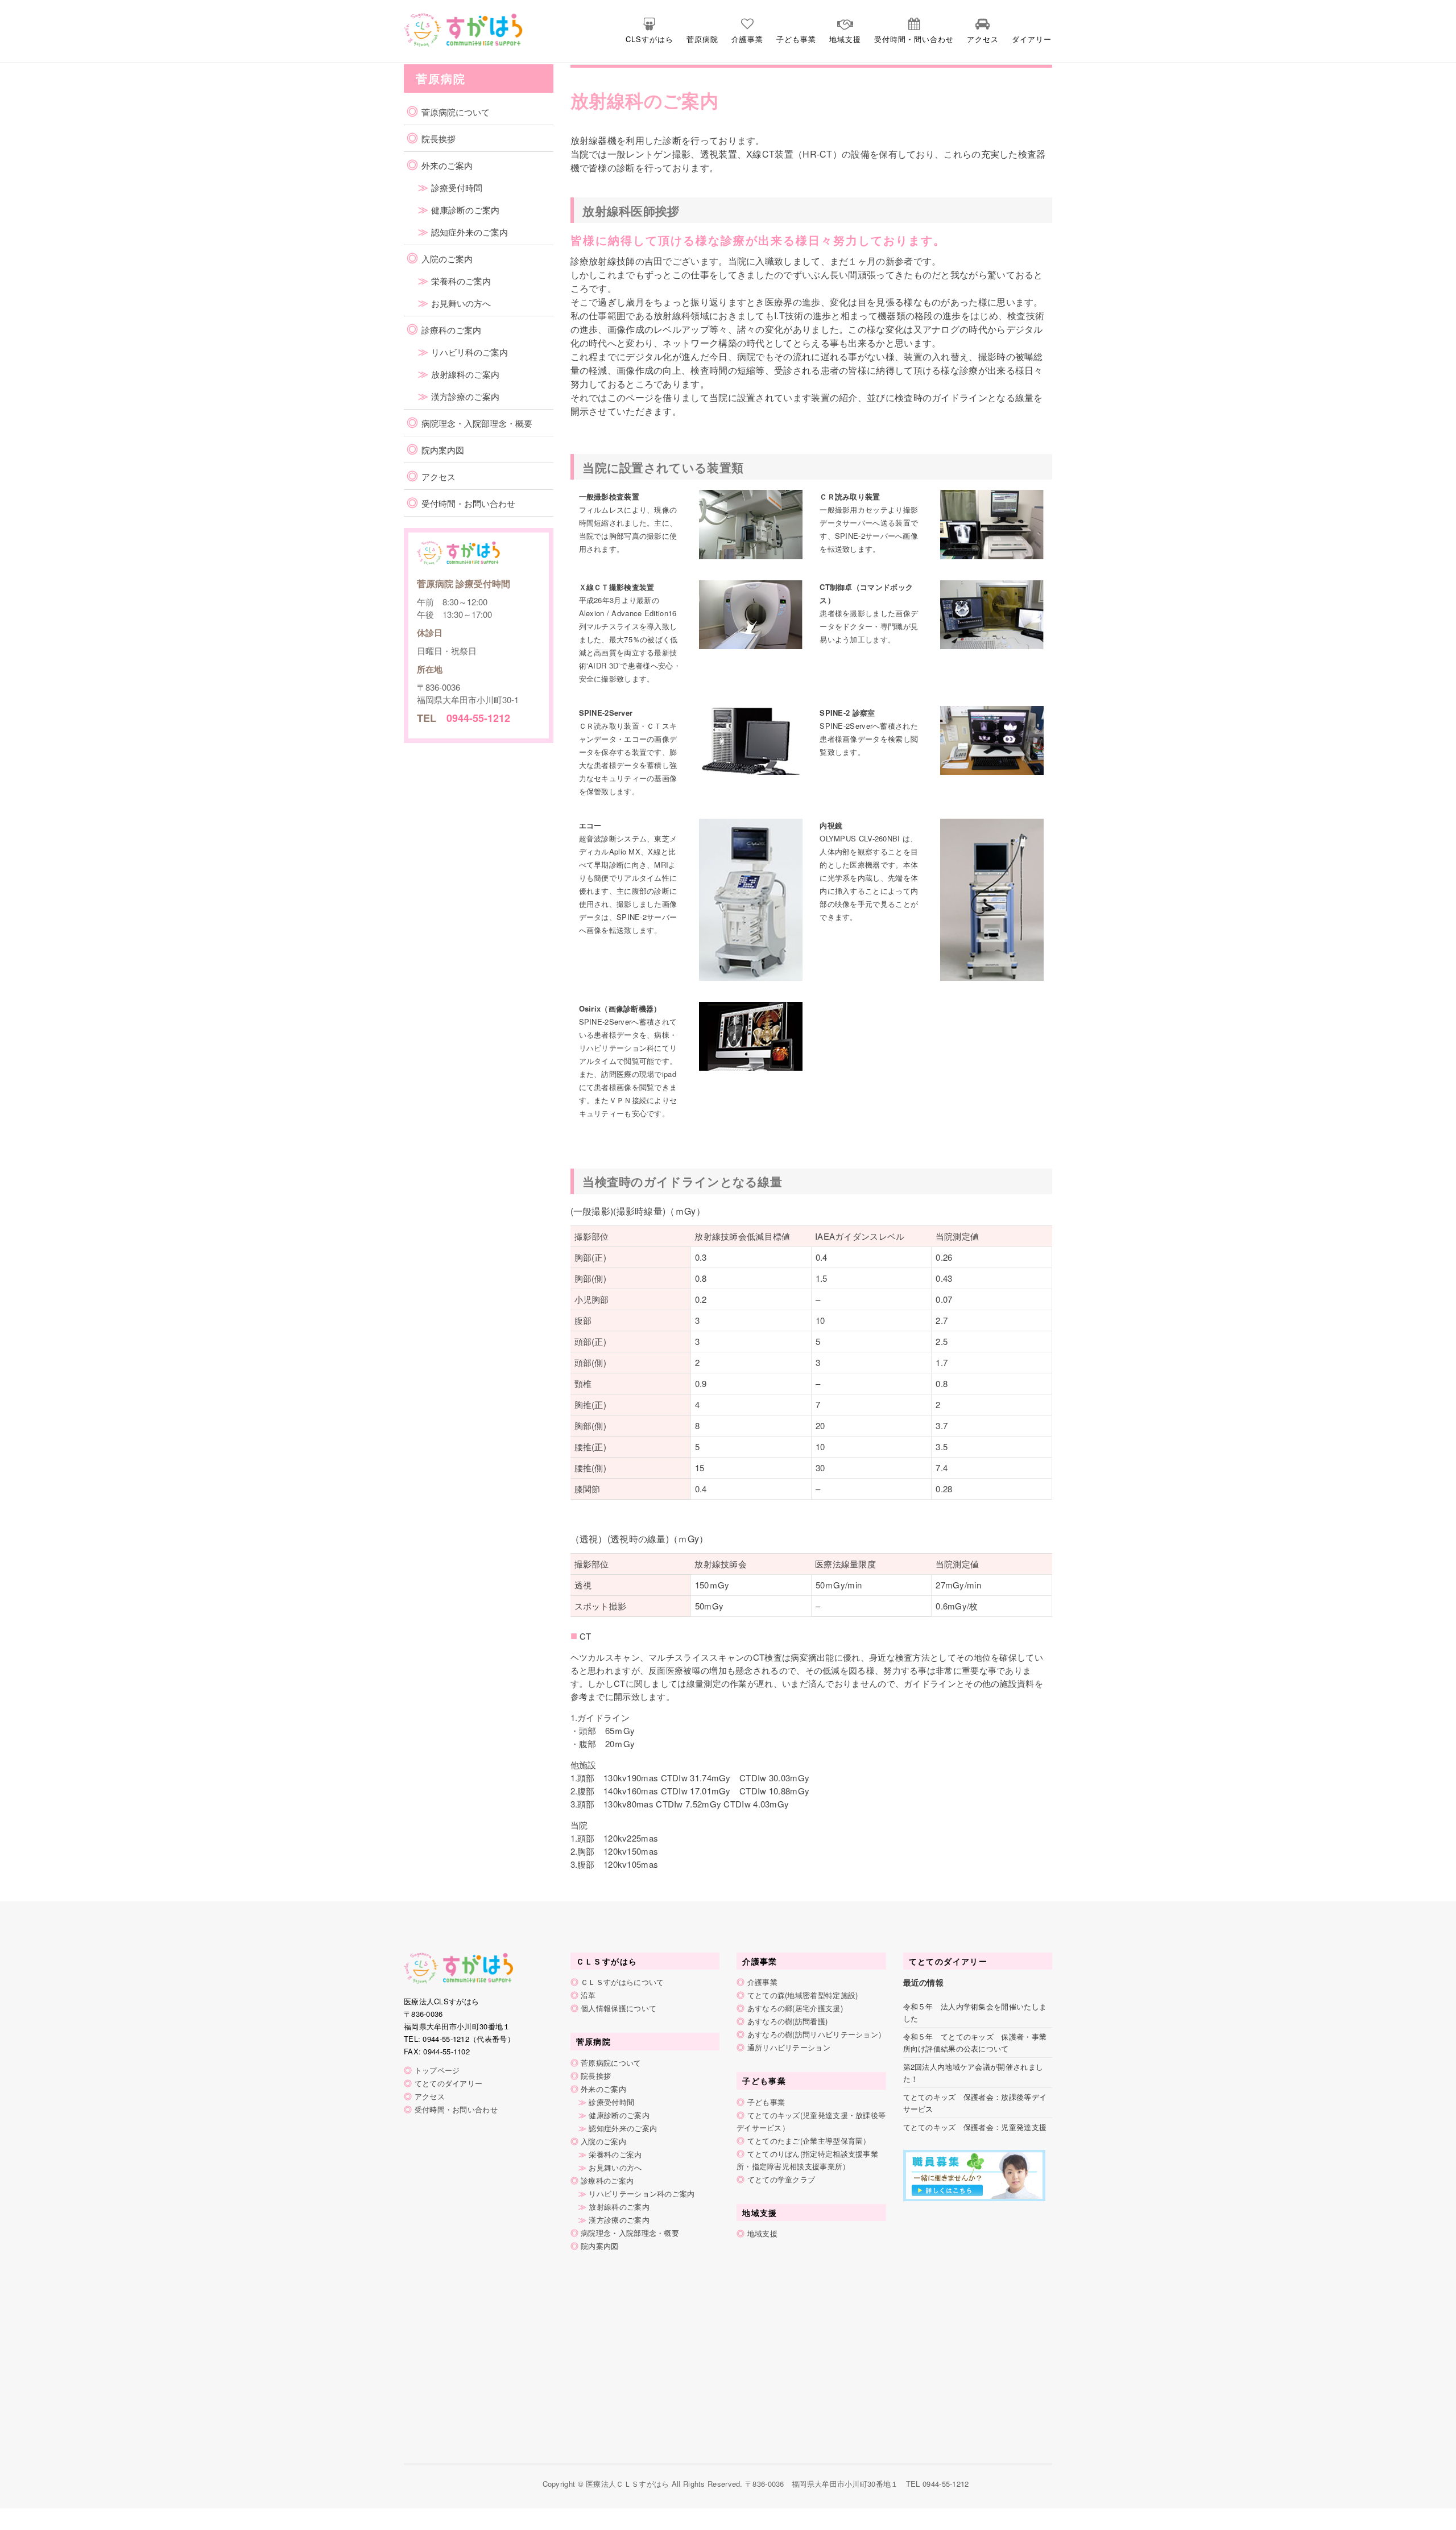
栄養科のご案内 (461, 281)
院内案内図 (443, 450)
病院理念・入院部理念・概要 (477, 423)
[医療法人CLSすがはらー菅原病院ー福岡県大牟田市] (442, 28)
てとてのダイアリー (449, 2083)
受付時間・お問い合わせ (468, 503)
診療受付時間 (457, 187)
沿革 (588, 1995)
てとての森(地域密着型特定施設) (803, 1995)
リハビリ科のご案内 (470, 352)
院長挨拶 (439, 139)
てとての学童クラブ (781, 2179)
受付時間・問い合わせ (914, 39)
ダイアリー (1032, 39)
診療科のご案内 (451, 330)
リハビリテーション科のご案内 (642, 2193)
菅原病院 (702, 39)
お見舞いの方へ (461, 303)
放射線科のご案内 (465, 374)
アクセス (983, 39)
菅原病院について (456, 112)
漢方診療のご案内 (465, 396)
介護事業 (747, 39)
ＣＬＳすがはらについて (622, 1982)
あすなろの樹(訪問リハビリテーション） (817, 2034)
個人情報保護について (619, 2008)
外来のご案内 (447, 165)
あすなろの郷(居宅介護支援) (795, 2008)
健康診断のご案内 (465, 210)
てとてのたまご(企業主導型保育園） (809, 2141)
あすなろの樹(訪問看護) (788, 2021)
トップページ (437, 2070)
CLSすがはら (650, 39)
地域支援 (845, 39)
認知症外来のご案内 (470, 232)
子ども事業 (796, 39)
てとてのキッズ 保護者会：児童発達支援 (975, 2127)
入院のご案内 (447, 259)
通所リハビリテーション (789, 2047)
